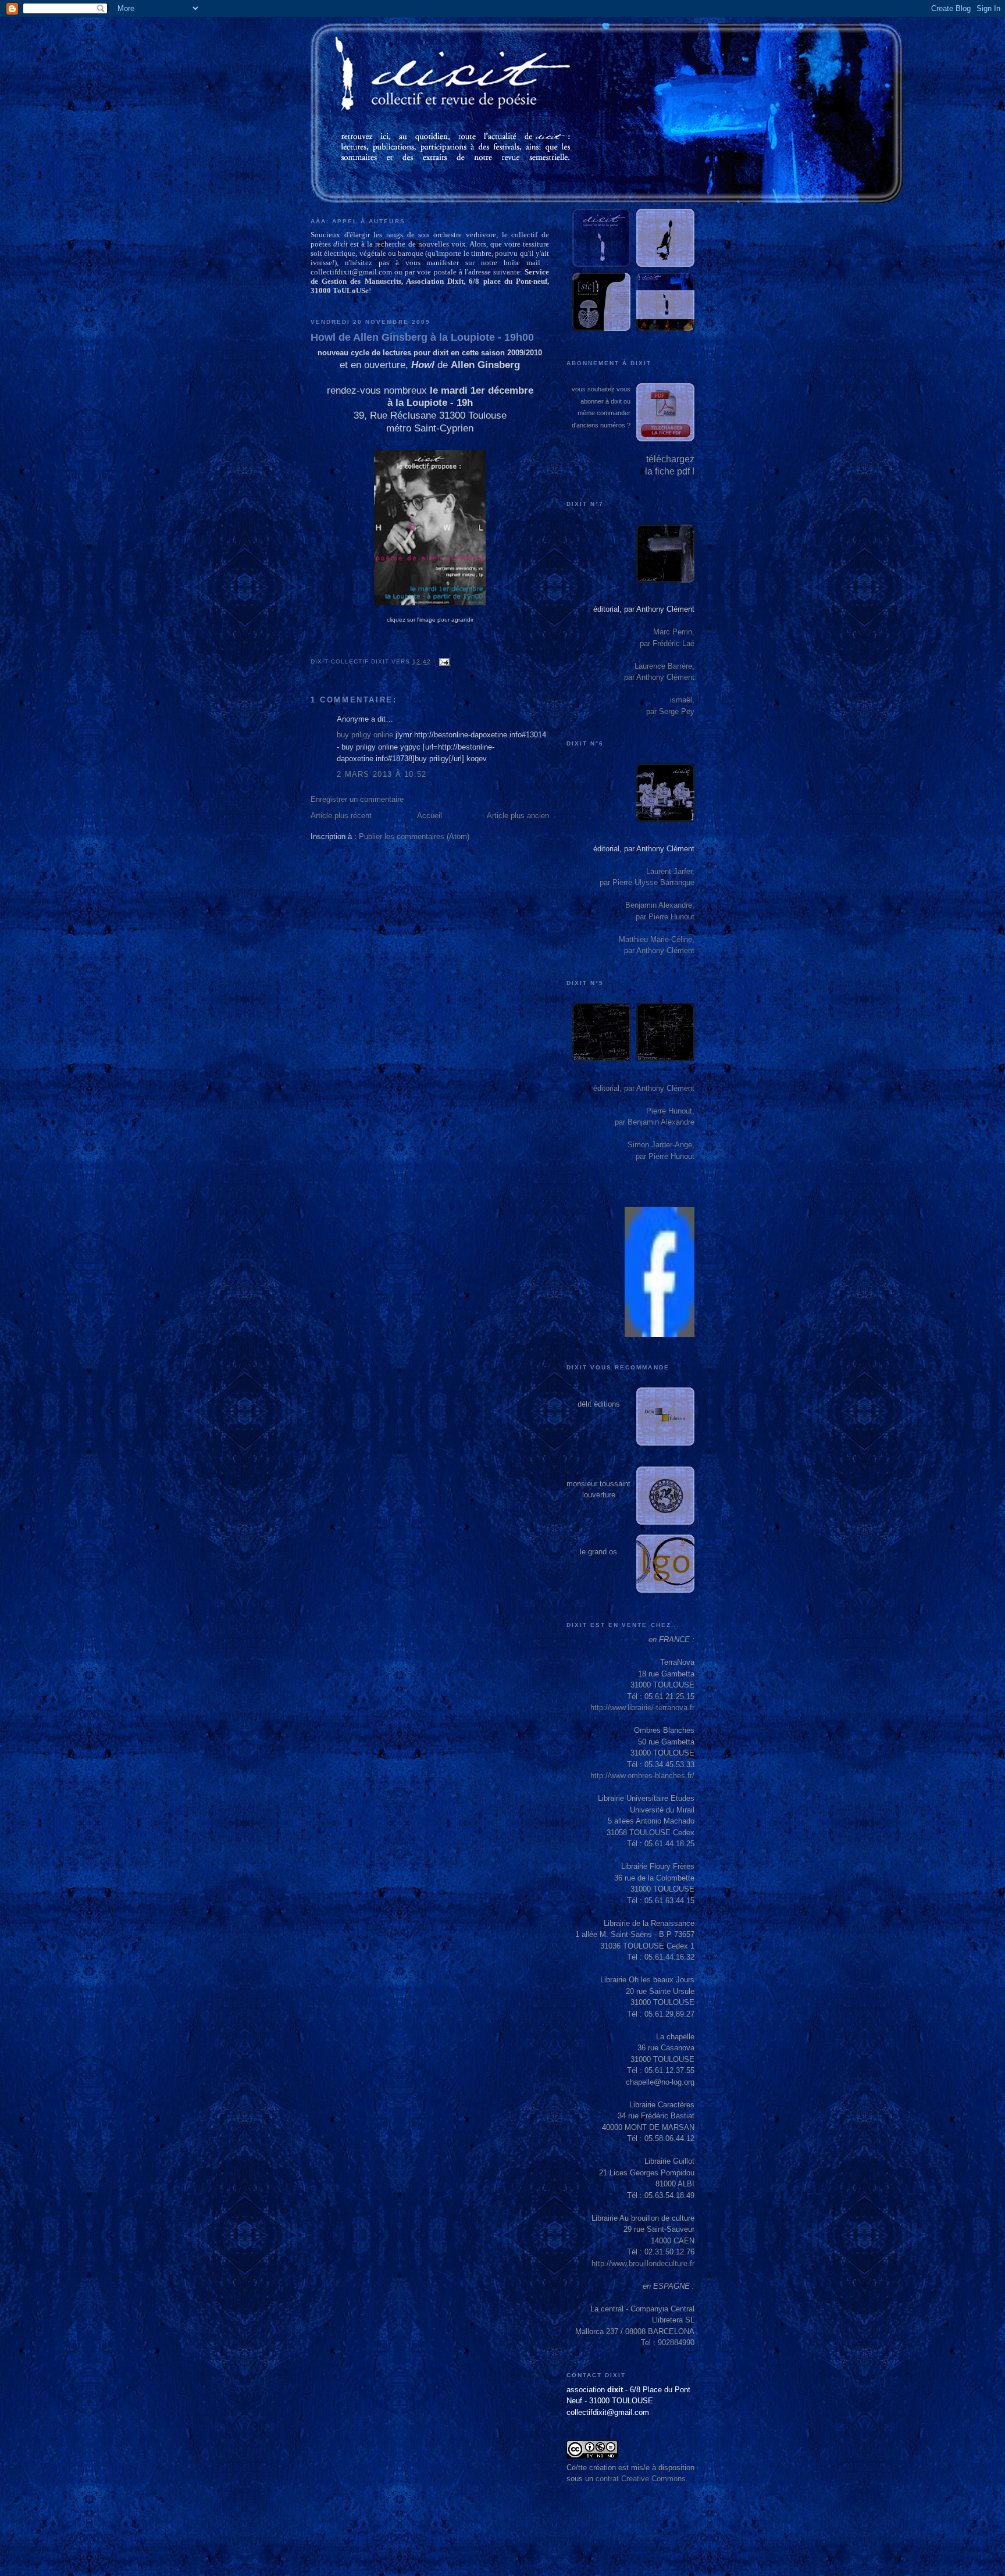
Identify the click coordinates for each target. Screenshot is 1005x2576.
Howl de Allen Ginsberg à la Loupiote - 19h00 (422, 337)
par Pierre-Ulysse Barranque (647, 882)
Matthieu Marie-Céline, (657, 939)
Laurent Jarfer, (670, 871)
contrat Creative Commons (641, 2479)
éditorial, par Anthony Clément (644, 609)
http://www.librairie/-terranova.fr (642, 1708)
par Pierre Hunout (665, 917)
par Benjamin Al (641, 1122)
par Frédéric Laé (667, 643)
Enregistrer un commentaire (357, 799)
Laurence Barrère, (664, 666)
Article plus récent (341, 816)
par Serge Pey (670, 711)
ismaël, (682, 700)
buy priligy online (365, 735)
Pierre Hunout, (670, 1111)
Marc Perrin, (674, 632)
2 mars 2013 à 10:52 (382, 774)
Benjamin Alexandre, (660, 905)
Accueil (430, 816)
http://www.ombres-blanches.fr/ (642, 1776)
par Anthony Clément (659, 677)
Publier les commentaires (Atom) (414, 836)
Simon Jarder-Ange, (661, 1145)
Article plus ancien (518, 816)
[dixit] (660, 1334)
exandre (681, 1122)
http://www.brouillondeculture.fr (643, 2263)
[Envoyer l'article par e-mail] (443, 661)
